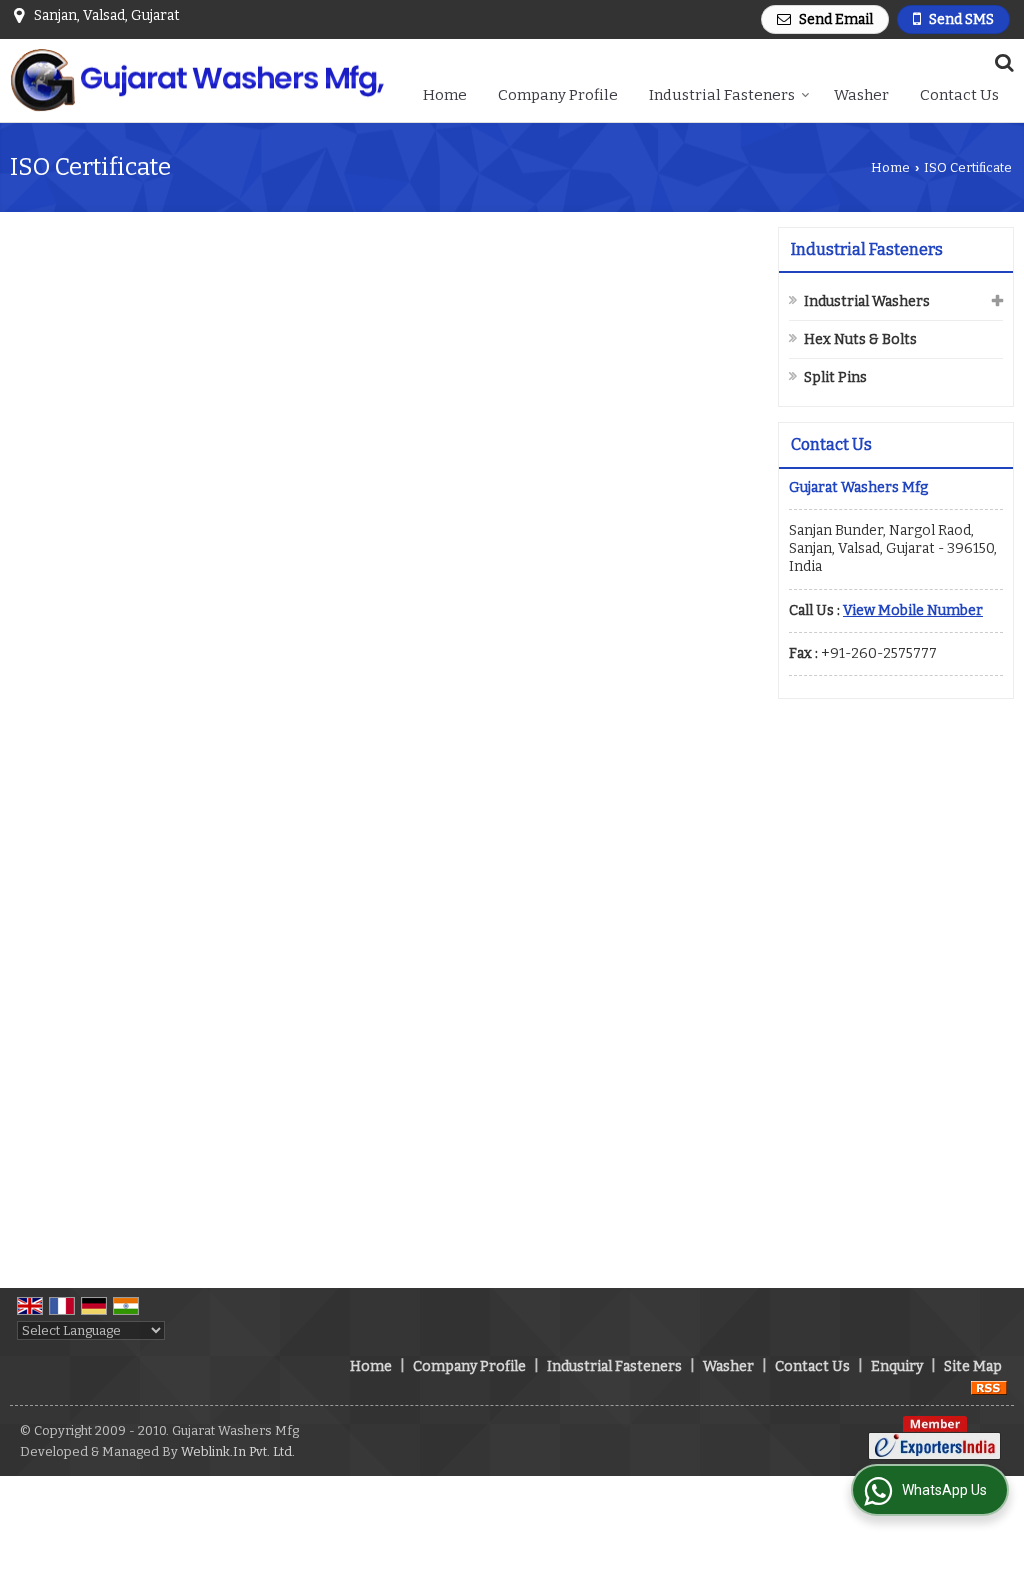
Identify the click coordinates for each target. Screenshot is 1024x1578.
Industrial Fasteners (722, 95)
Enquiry (897, 1366)
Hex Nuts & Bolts (860, 339)
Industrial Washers (867, 301)
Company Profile (558, 95)
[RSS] (989, 1387)
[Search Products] (1001, 62)
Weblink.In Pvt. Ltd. (238, 1451)
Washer (861, 95)
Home (445, 95)
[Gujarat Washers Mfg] (197, 81)
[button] (913, 610)
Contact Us (959, 95)
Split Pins (835, 377)
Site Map (973, 1366)
